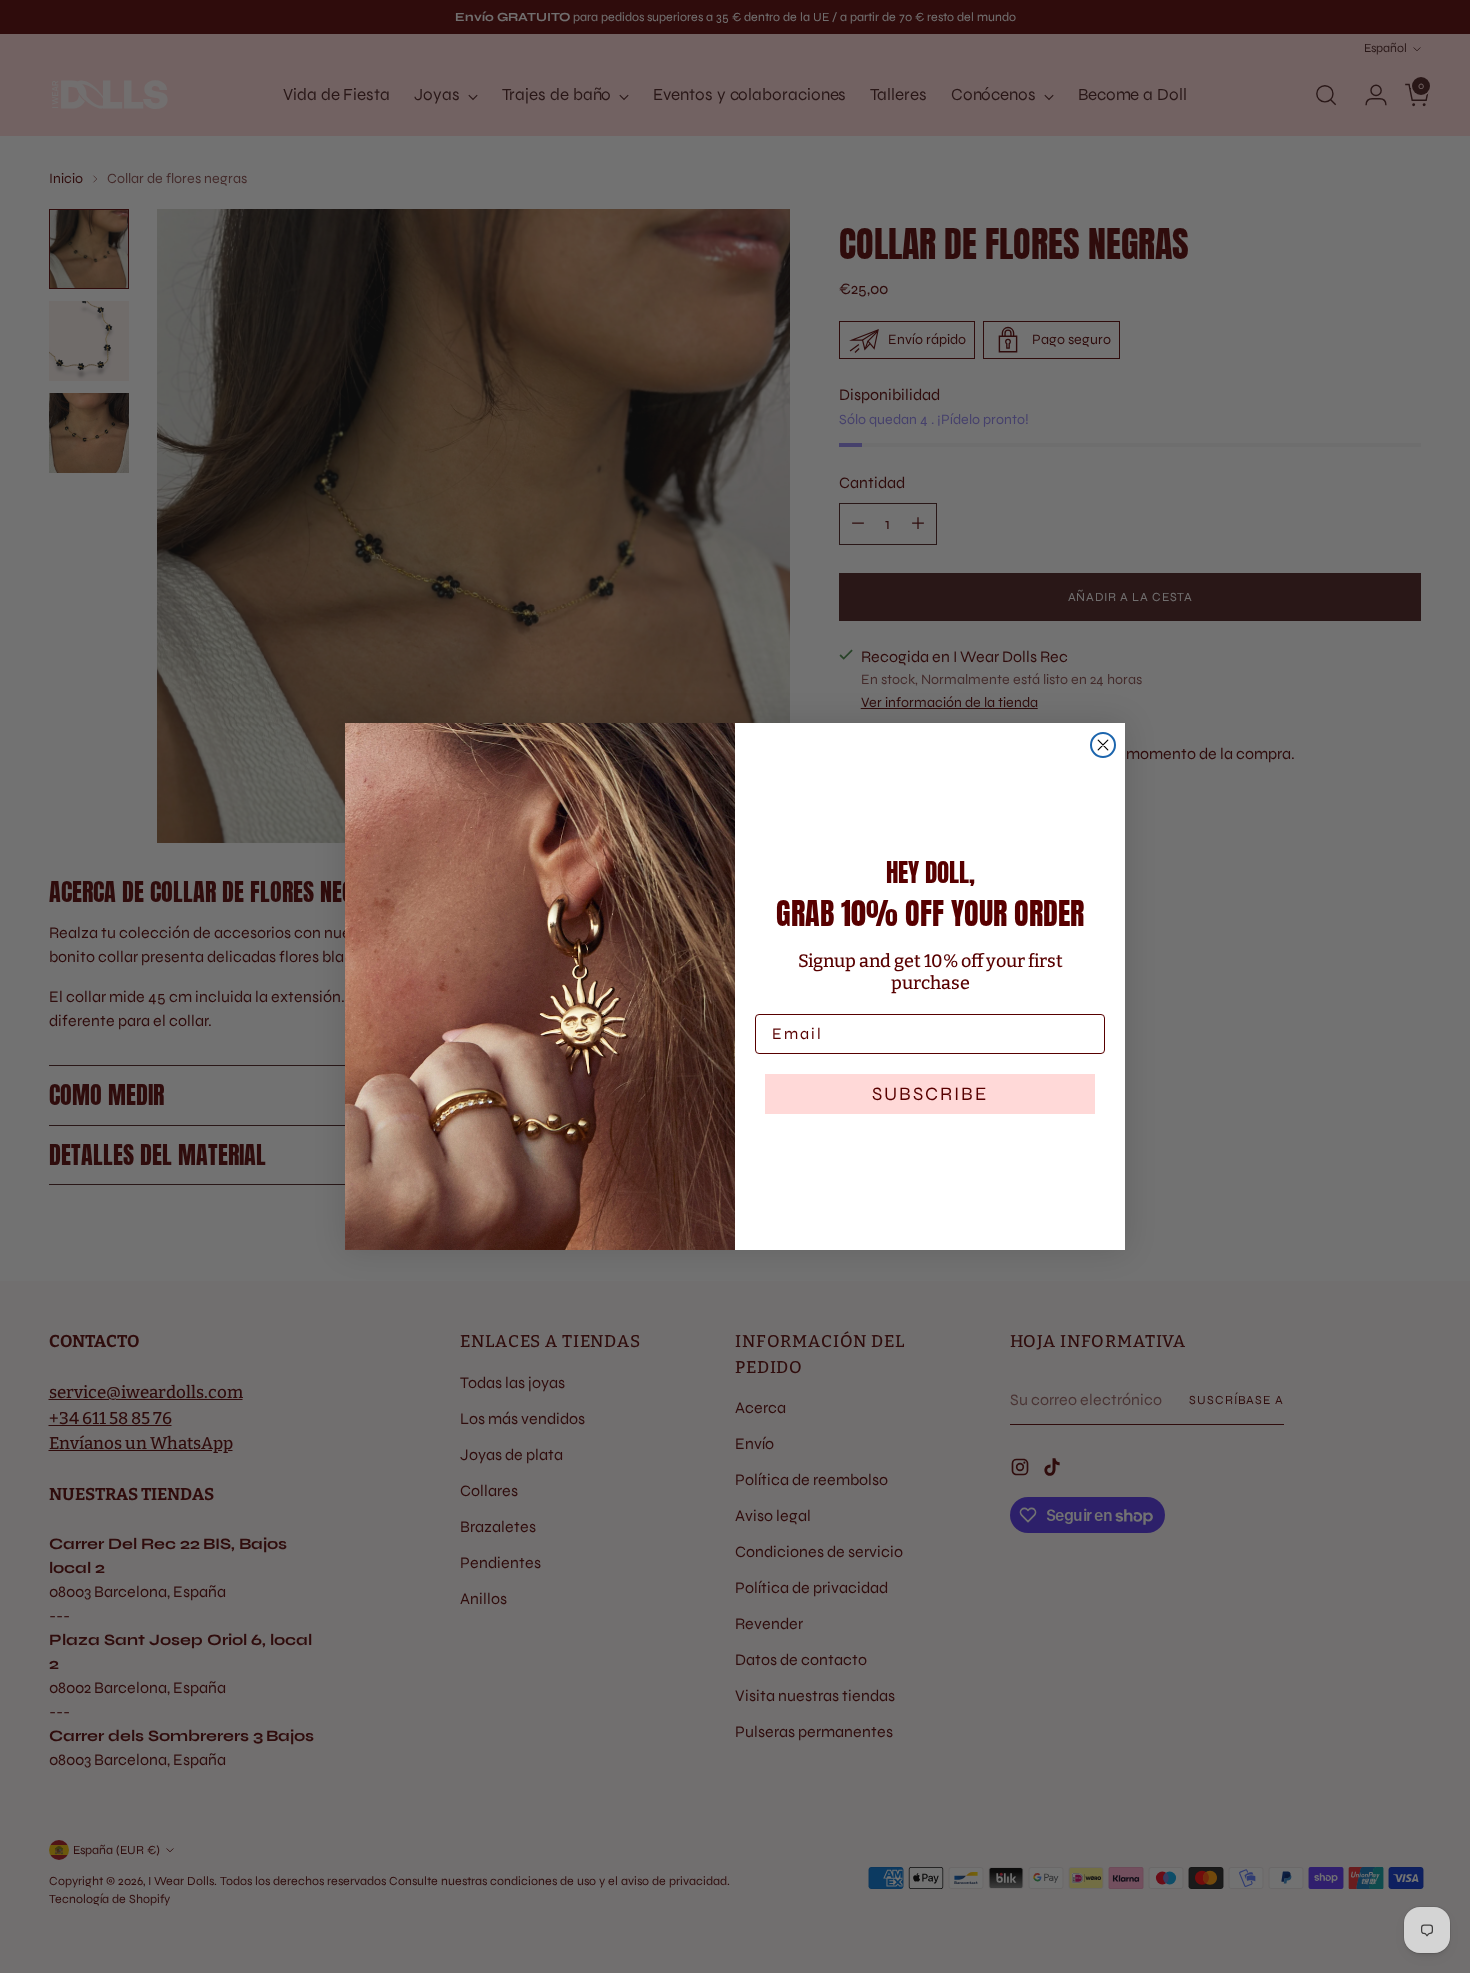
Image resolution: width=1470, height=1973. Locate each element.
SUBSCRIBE (930, 1093)
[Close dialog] (1103, 745)
